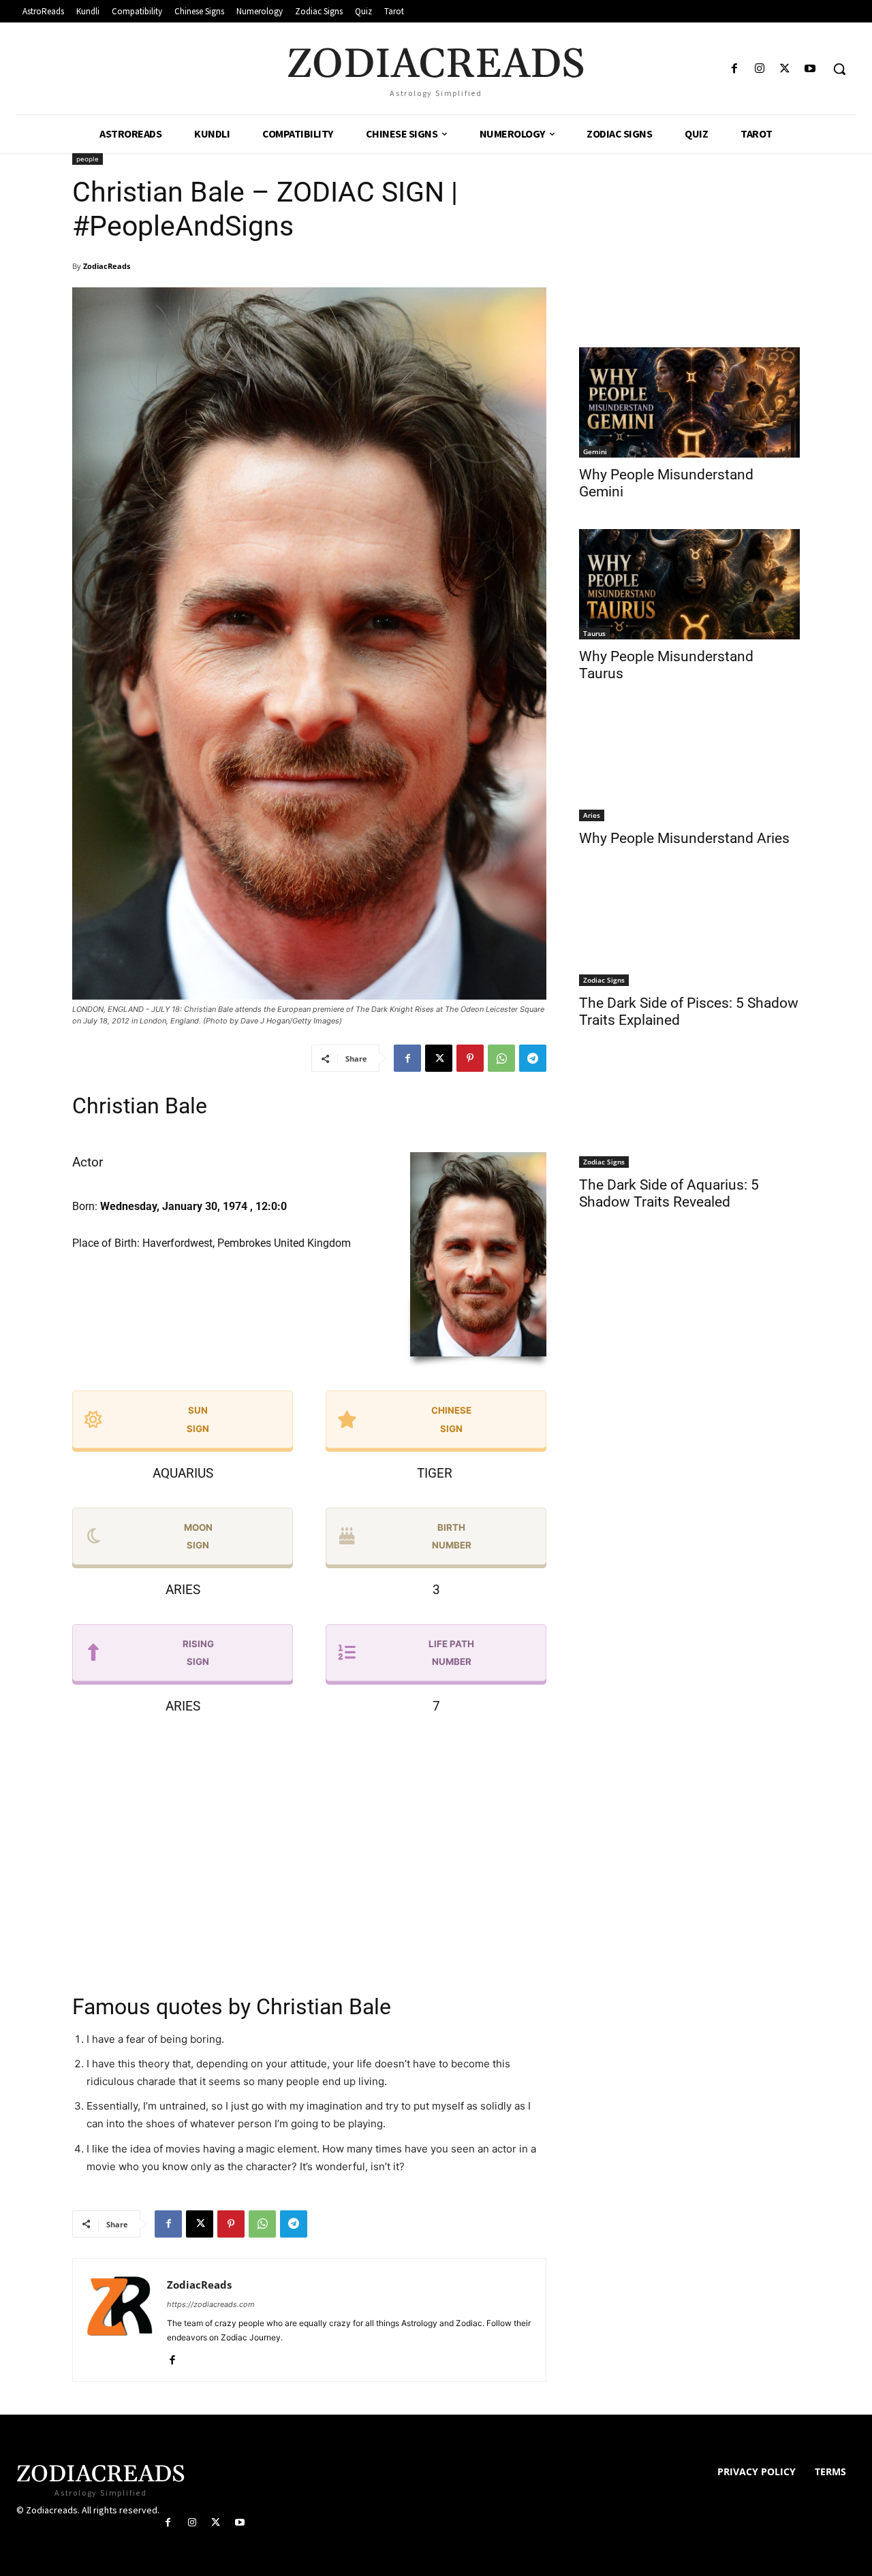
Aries (592, 815)
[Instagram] (759, 69)
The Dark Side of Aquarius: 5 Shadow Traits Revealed (669, 1193)
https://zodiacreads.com (211, 2304)
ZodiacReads (107, 266)
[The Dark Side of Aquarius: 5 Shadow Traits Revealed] (689, 1113)
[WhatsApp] (501, 1058)
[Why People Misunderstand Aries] (689, 766)
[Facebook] (734, 69)
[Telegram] (533, 1058)
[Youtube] (810, 69)
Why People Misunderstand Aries (684, 838)
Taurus (594, 633)
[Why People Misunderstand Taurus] (689, 584)
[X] (785, 69)
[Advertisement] (309, 1858)
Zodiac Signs (604, 980)
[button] (839, 69)
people (88, 159)
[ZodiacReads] (120, 2320)
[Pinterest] (470, 1058)
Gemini (595, 451)
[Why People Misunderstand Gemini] (689, 402)
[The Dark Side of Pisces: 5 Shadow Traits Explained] (689, 931)
